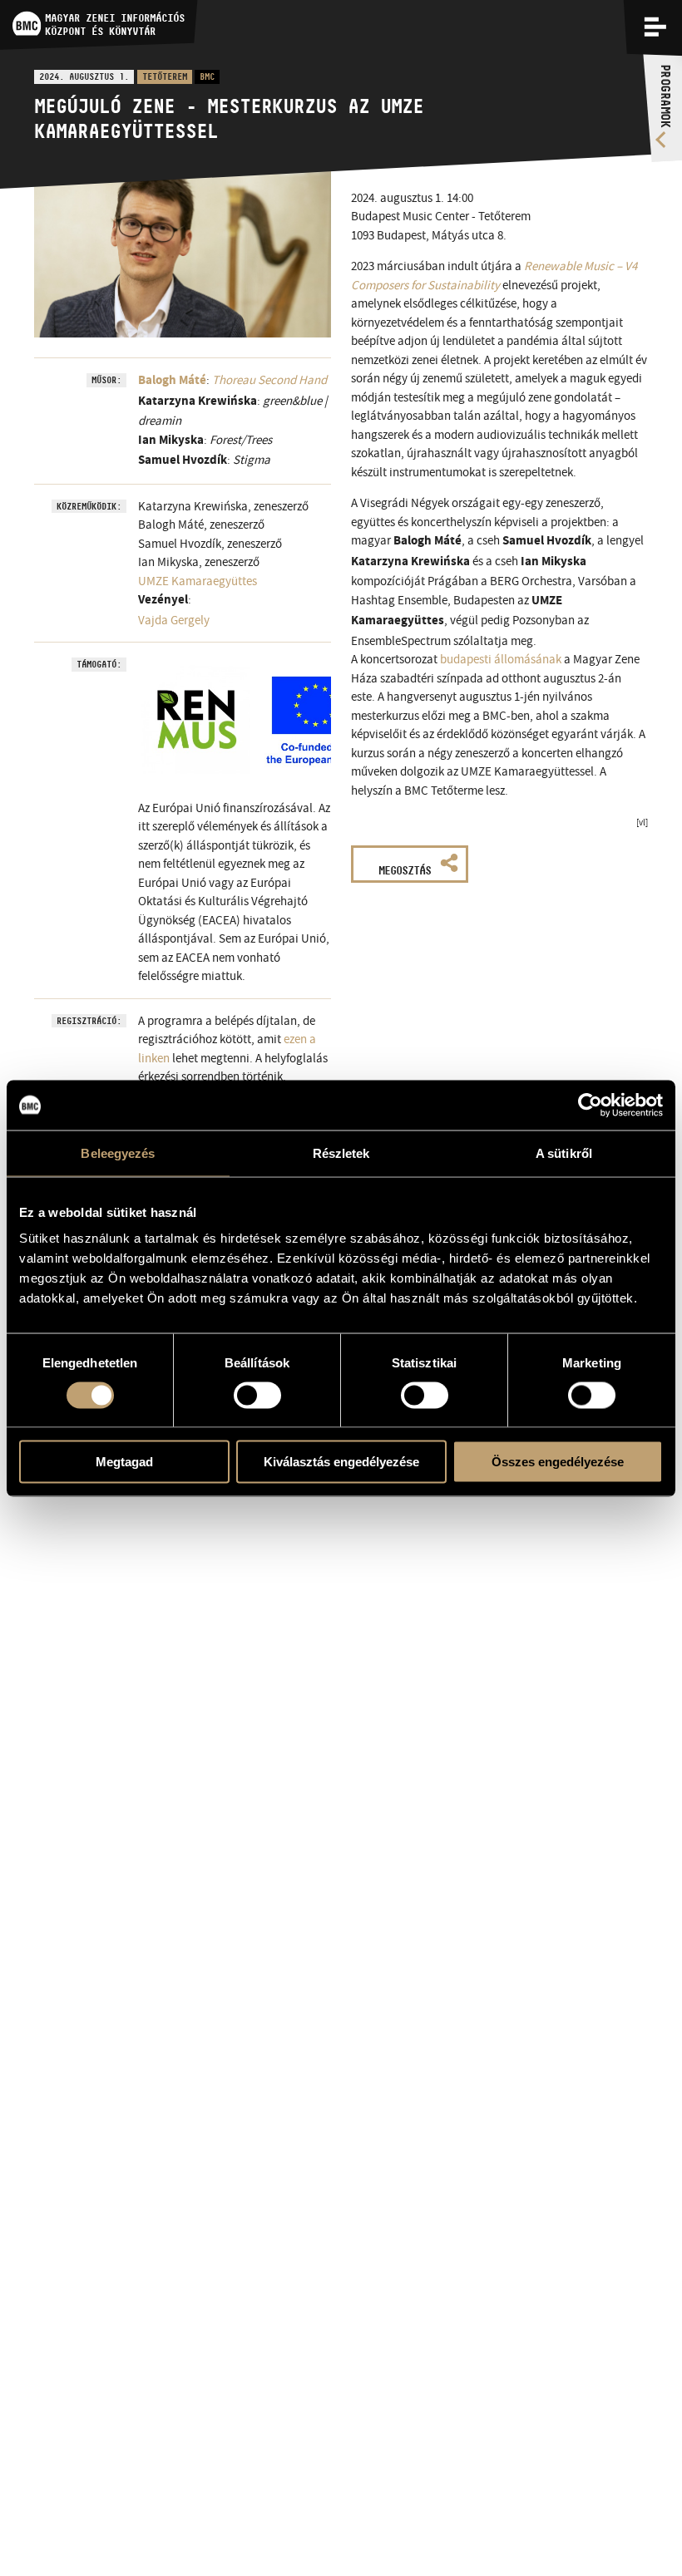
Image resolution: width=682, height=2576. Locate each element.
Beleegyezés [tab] (118, 1153)
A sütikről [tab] (564, 1153)
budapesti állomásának (501, 659)
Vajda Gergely (174, 620)
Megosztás (405, 870)
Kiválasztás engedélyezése (341, 1462)
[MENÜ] (655, 27)
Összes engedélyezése (558, 1462)
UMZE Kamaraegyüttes (198, 581)
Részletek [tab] (341, 1153)
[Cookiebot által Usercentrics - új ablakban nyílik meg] (590, 1105)
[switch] (257, 1395)
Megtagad (124, 1462)
